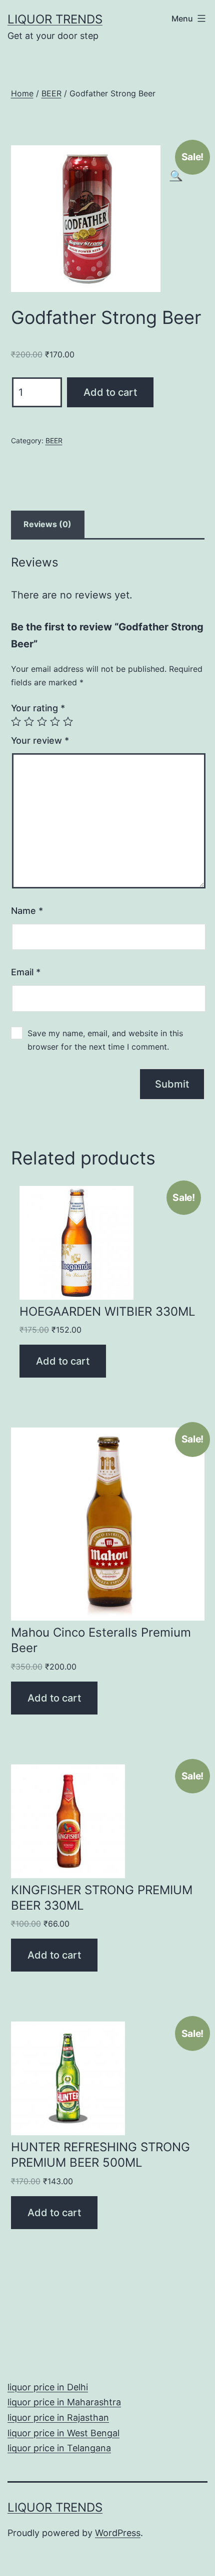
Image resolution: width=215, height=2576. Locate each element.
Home (22, 93)
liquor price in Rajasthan (58, 2418)
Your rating (38, 708)
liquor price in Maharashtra (64, 2402)
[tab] (48, 525)
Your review (40, 740)
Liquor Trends (55, 19)
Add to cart (110, 392)
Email (26, 972)
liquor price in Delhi (48, 2387)
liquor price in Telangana (59, 2448)
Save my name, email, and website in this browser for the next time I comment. (105, 1040)
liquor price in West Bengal (63, 2433)
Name (27, 911)
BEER (51, 93)
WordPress (118, 2533)
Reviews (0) (47, 524)
